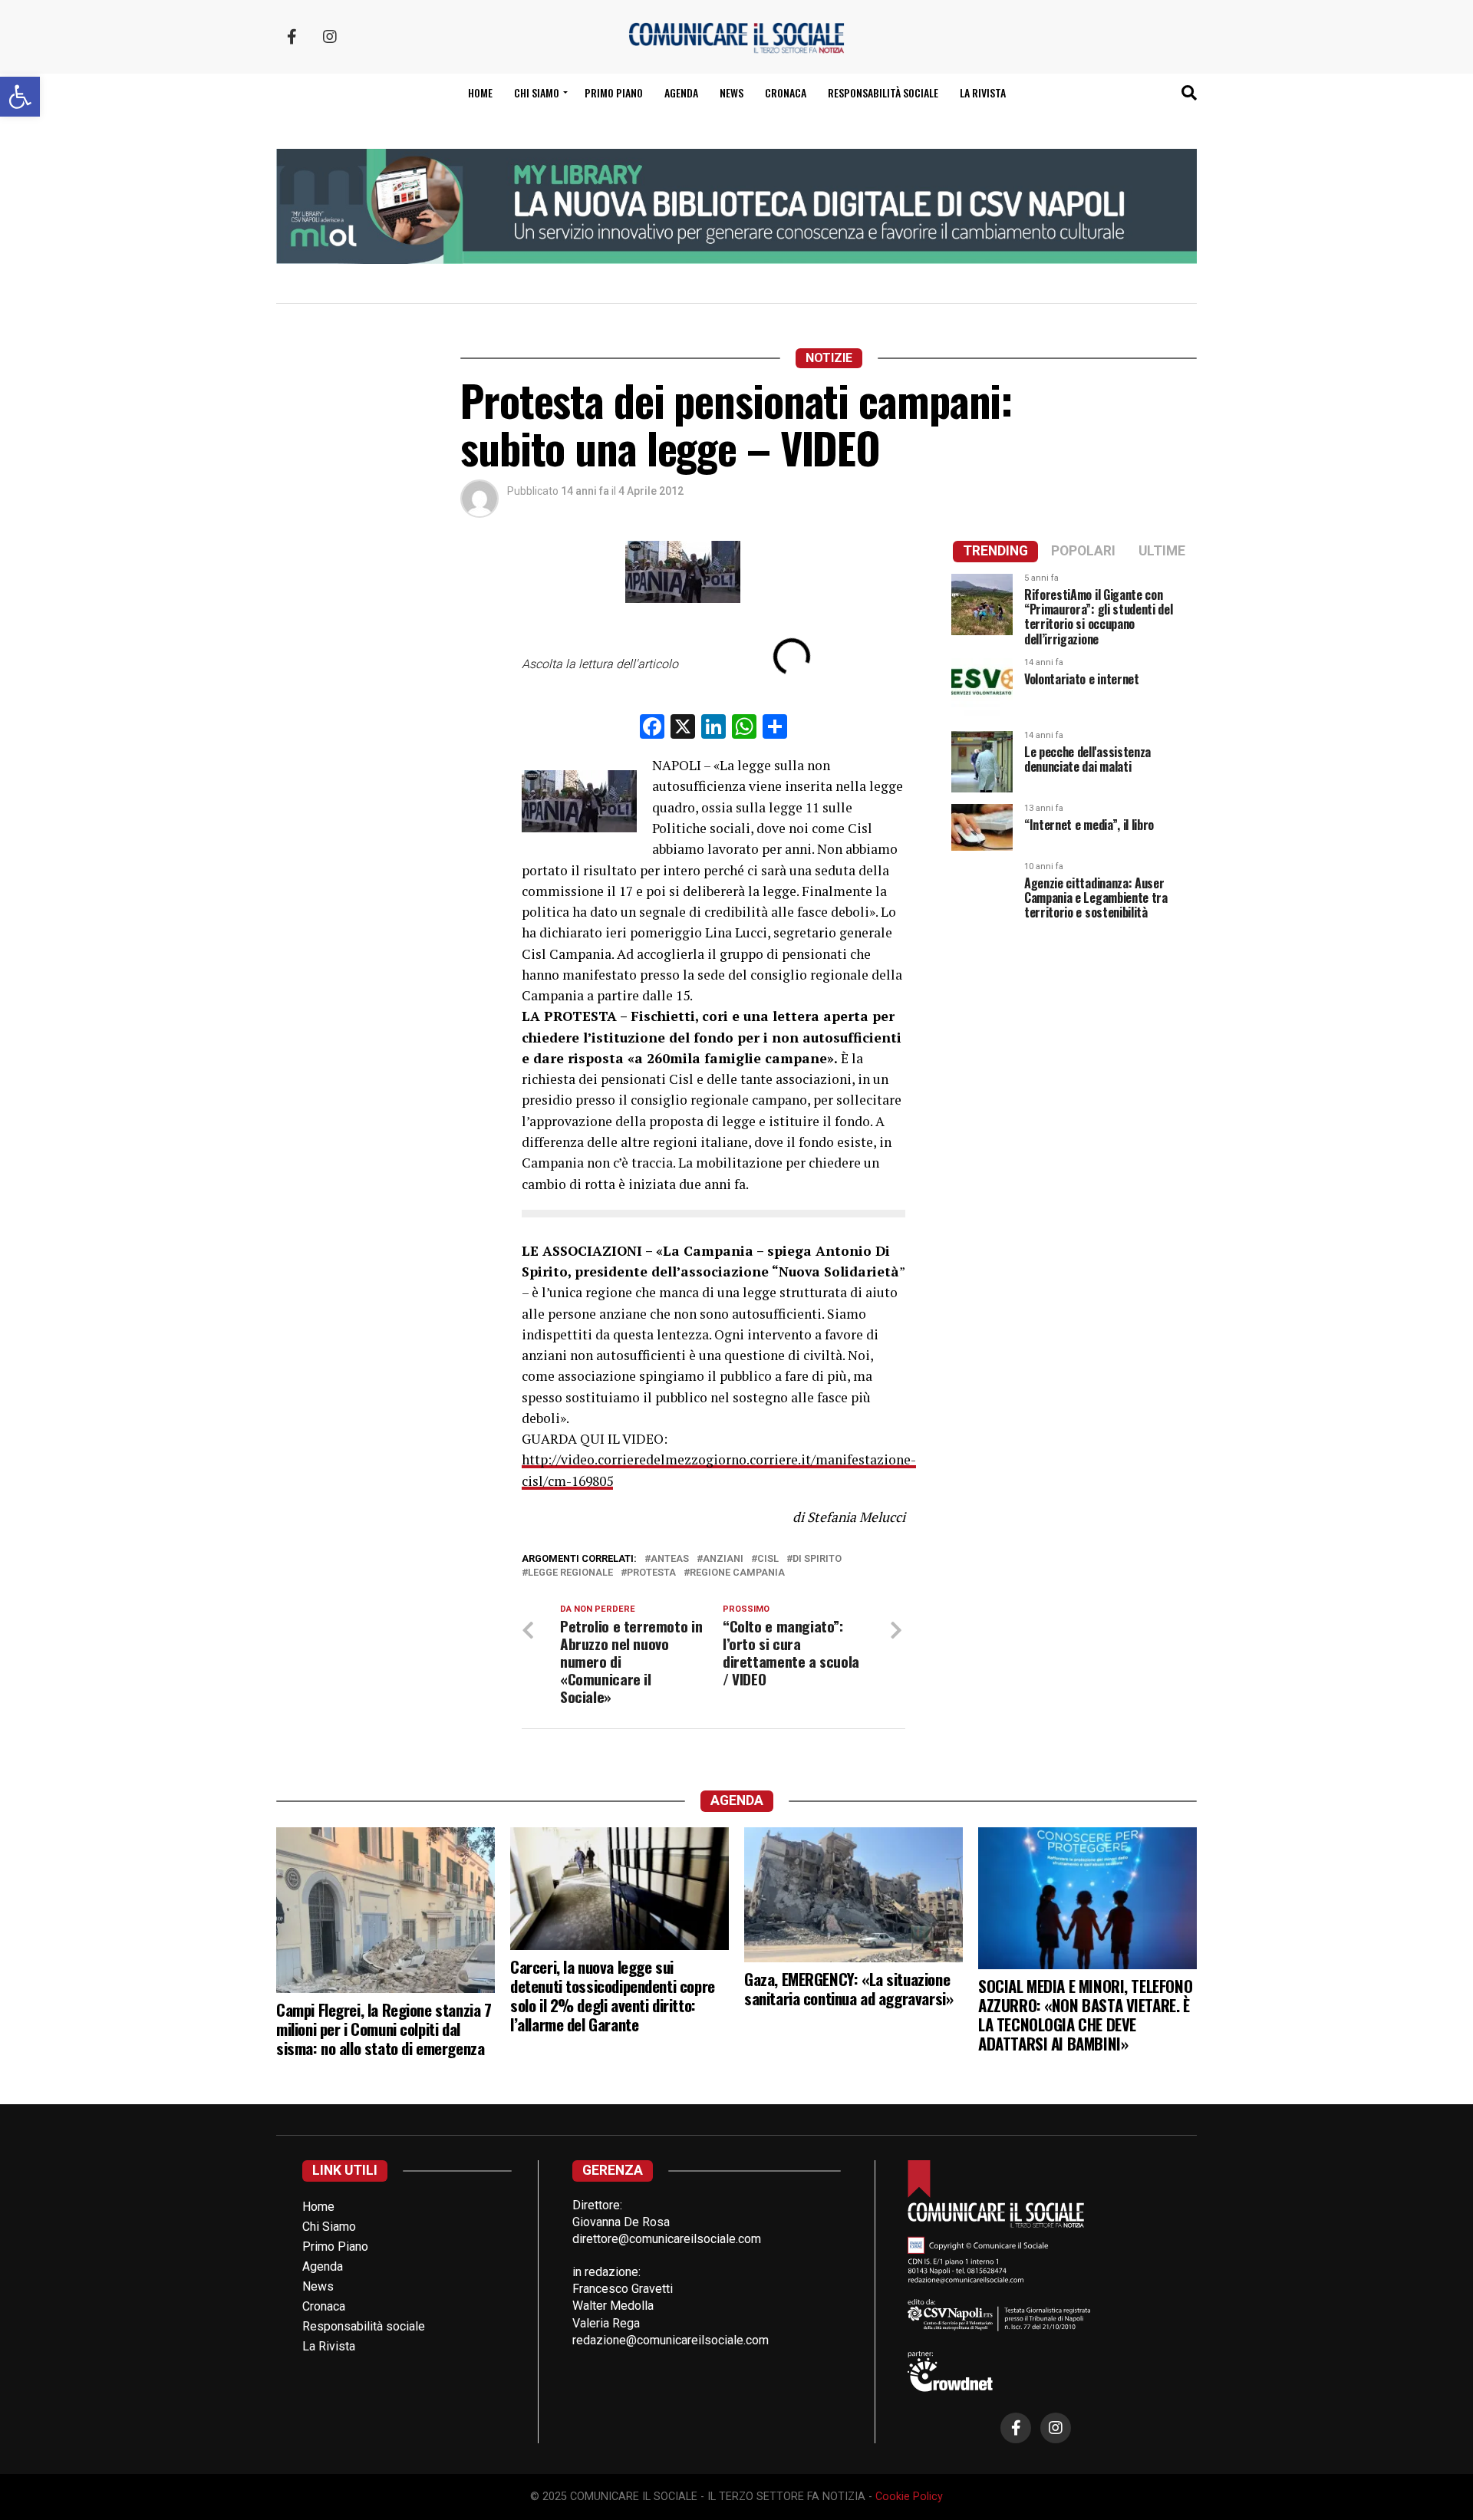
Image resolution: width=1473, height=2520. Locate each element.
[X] (683, 728)
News (732, 92)
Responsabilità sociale (883, 92)
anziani (723, 1559)
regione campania (737, 1573)
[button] (20, 97)
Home (480, 92)
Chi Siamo (329, 2227)
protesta (651, 1573)
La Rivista (983, 92)
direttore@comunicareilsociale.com (667, 2239)
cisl (768, 1559)
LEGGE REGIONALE (570, 1573)
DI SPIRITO (817, 1559)
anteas (670, 1559)
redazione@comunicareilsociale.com (671, 2340)
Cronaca (786, 92)
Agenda (681, 92)
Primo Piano (614, 92)
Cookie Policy (909, 2497)
